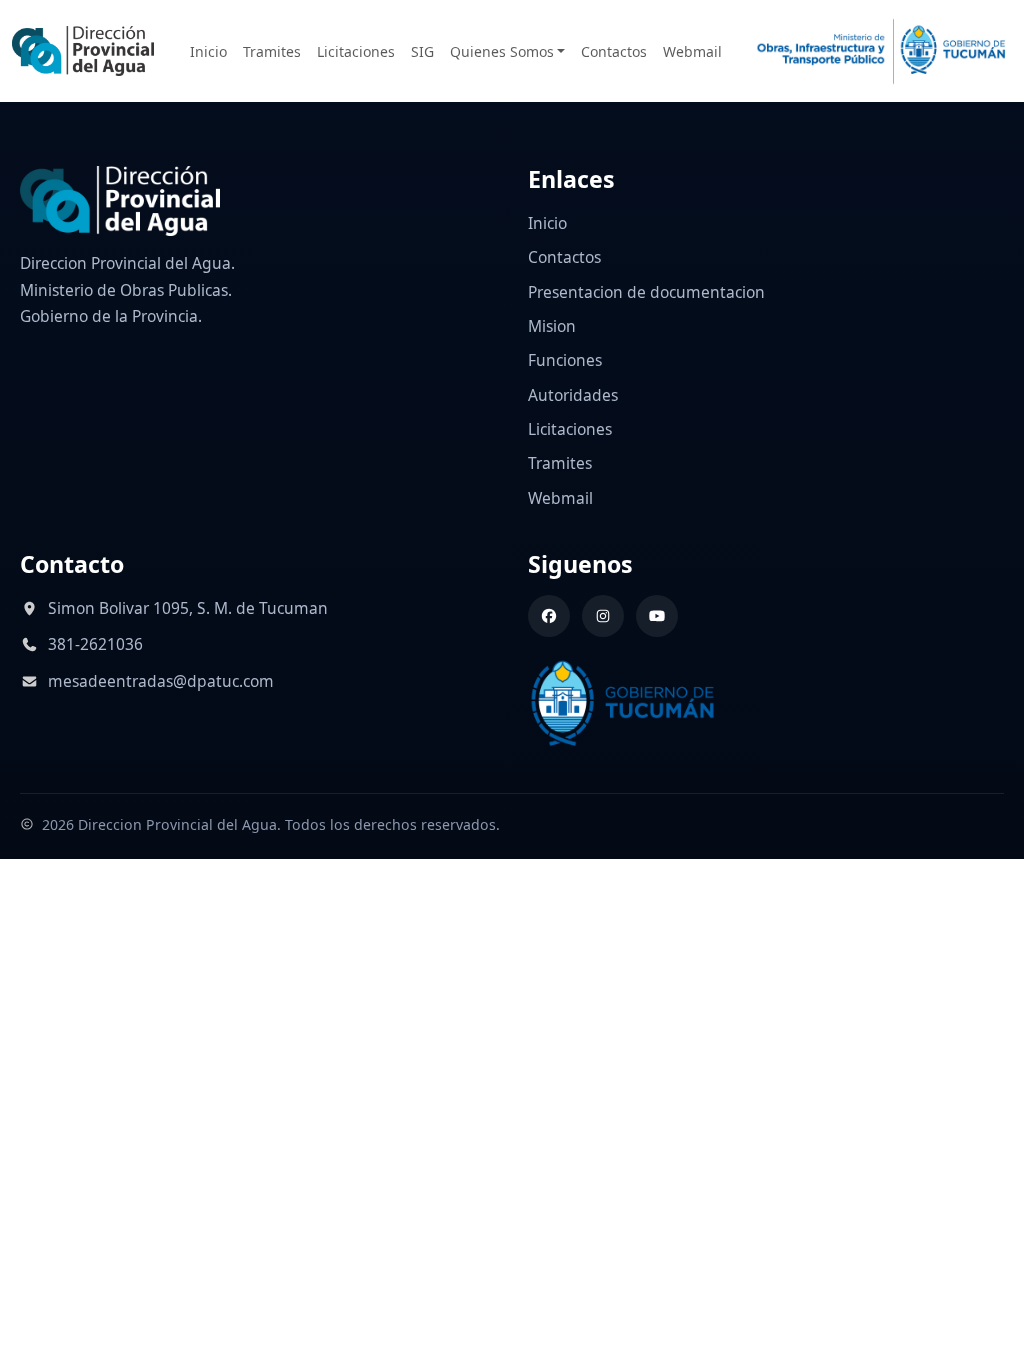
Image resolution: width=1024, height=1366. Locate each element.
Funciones (565, 360)
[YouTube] (657, 616)
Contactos (614, 51)
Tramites (272, 51)
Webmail (692, 51)
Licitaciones (356, 51)
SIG (422, 51)
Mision (552, 326)
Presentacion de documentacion (646, 292)
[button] (508, 51)
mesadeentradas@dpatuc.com (161, 681)
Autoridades (573, 395)
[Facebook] (549, 616)
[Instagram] (603, 616)
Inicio (208, 51)
